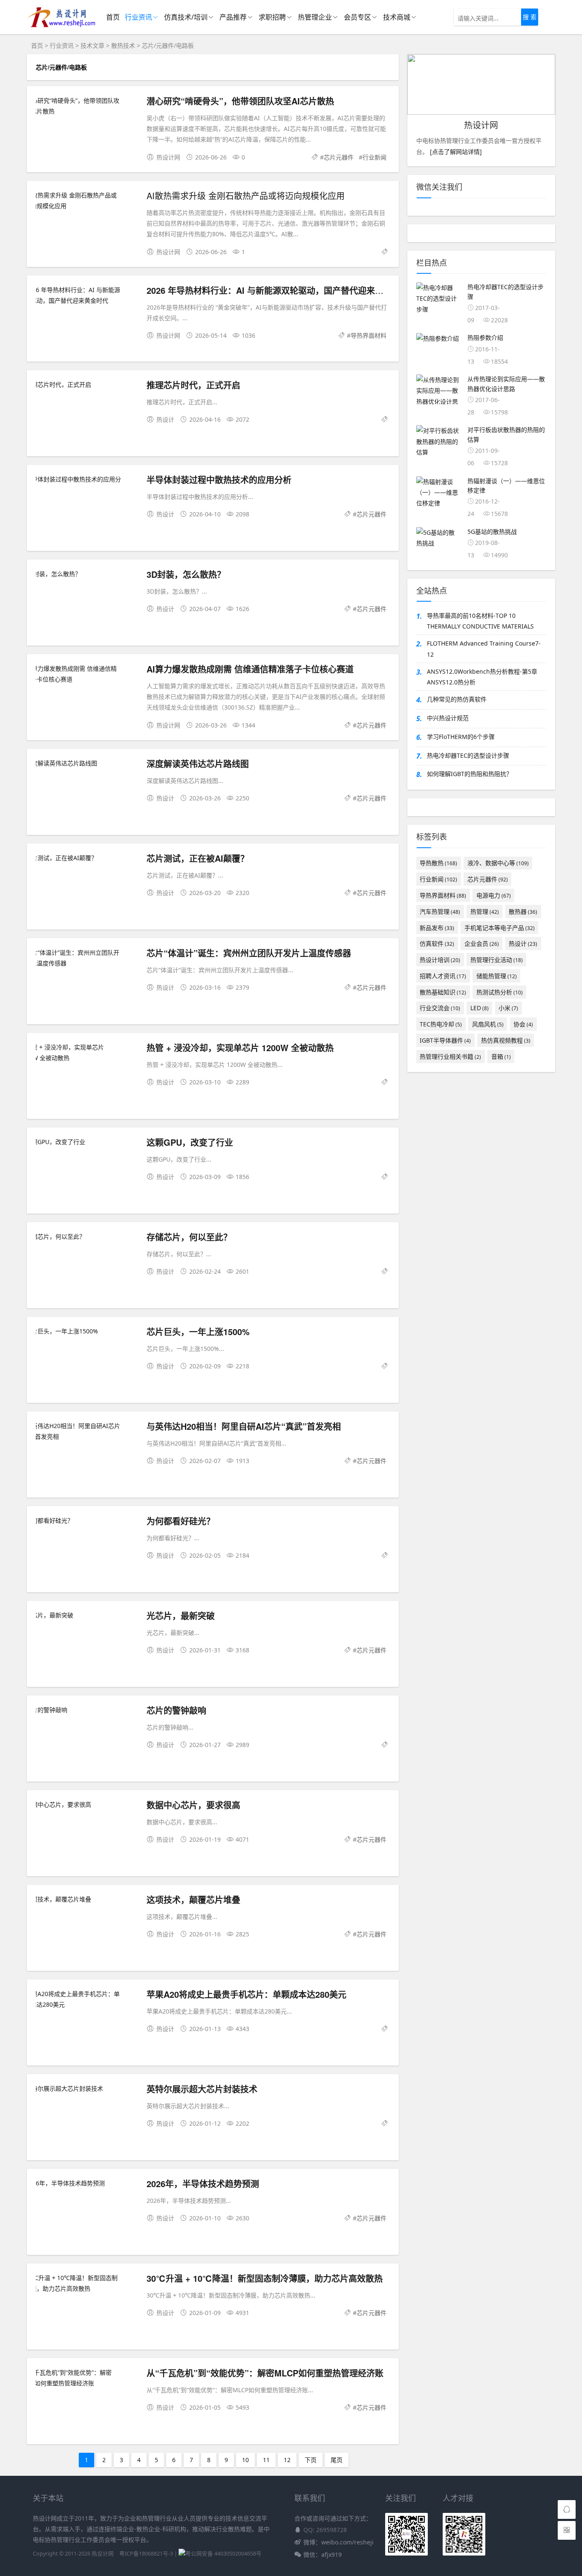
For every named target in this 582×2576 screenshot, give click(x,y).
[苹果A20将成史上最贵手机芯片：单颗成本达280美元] (87, 1999)
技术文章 (92, 45)
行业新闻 (375, 157)
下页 (311, 2460)
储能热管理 (497, 976)
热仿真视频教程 (506, 1040)
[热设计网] (61, 26)
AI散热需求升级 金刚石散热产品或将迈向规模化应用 (246, 196)
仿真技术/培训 (186, 17)
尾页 (337, 2460)
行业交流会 (440, 1008)
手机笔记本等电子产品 (500, 928)
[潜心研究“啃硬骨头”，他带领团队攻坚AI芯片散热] (87, 106)
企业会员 (482, 943)
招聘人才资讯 (443, 976)
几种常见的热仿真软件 (457, 699)
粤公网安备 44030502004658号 (223, 2554)
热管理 (485, 911)
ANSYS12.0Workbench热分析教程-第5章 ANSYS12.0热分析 (482, 677)
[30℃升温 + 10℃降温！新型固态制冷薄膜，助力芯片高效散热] (87, 2283)
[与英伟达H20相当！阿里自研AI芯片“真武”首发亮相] (87, 1431)
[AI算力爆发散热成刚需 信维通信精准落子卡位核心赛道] (87, 674)
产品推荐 (233, 17)
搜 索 (530, 17)
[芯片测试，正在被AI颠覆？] (87, 858)
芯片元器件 (339, 157)
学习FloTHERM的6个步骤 (461, 737)
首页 (113, 17)
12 (287, 2460)
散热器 (523, 911)
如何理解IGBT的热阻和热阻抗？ (470, 774)
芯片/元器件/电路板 (168, 45)
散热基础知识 (443, 992)
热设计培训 (440, 960)
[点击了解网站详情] (455, 152)
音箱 (501, 1056)
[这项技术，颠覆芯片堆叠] (87, 1899)
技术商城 (397, 17)
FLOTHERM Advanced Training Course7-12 (484, 649)
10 (245, 2460)
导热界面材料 (369, 335)
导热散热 (438, 863)
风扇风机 (488, 1024)
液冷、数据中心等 (498, 863)
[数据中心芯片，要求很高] (87, 1804)
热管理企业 (315, 17)
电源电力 (494, 895)
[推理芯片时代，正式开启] (87, 384)
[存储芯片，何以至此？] (87, 1236)
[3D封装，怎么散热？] (87, 574)
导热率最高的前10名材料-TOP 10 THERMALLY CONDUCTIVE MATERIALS (480, 621)
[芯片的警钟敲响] (87, 1710)
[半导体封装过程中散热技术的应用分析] (87, 484)
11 (266, 2460)
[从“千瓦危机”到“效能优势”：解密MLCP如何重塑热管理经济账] (87, 2378)
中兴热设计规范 (448, 718)
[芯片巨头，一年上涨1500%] (87, 1331)
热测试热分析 (500, 992)
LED (480, 1008)
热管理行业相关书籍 (450, 1056)
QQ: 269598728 (325, 2530)
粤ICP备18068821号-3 (146, 2554)
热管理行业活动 (497, 960)
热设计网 (103, 2554)
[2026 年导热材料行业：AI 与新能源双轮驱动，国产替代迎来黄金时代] (87, 295)
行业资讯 (138, 17)
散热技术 (123, 45)
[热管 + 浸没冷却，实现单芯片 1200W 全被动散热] (87, 1052)
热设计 (523, 943)
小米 (508, 1008)
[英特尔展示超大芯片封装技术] (87, 2088)
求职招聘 (272, 17)
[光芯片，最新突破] (87, 1615)
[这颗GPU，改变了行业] (87, 1142)
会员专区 (357, 17)
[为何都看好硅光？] (87, 1520)
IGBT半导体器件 (445, 1040)
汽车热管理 (440, 911)
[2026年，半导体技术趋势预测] (87, 2183)
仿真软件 (437, 943)
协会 (523, 1024)
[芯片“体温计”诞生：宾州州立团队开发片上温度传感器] (87, 958)
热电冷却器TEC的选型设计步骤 (468, 755)
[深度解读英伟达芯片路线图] (87, 763)
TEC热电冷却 (441, 1024)
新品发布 (437, 928)
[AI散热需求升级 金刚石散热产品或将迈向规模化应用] (87, 200)
